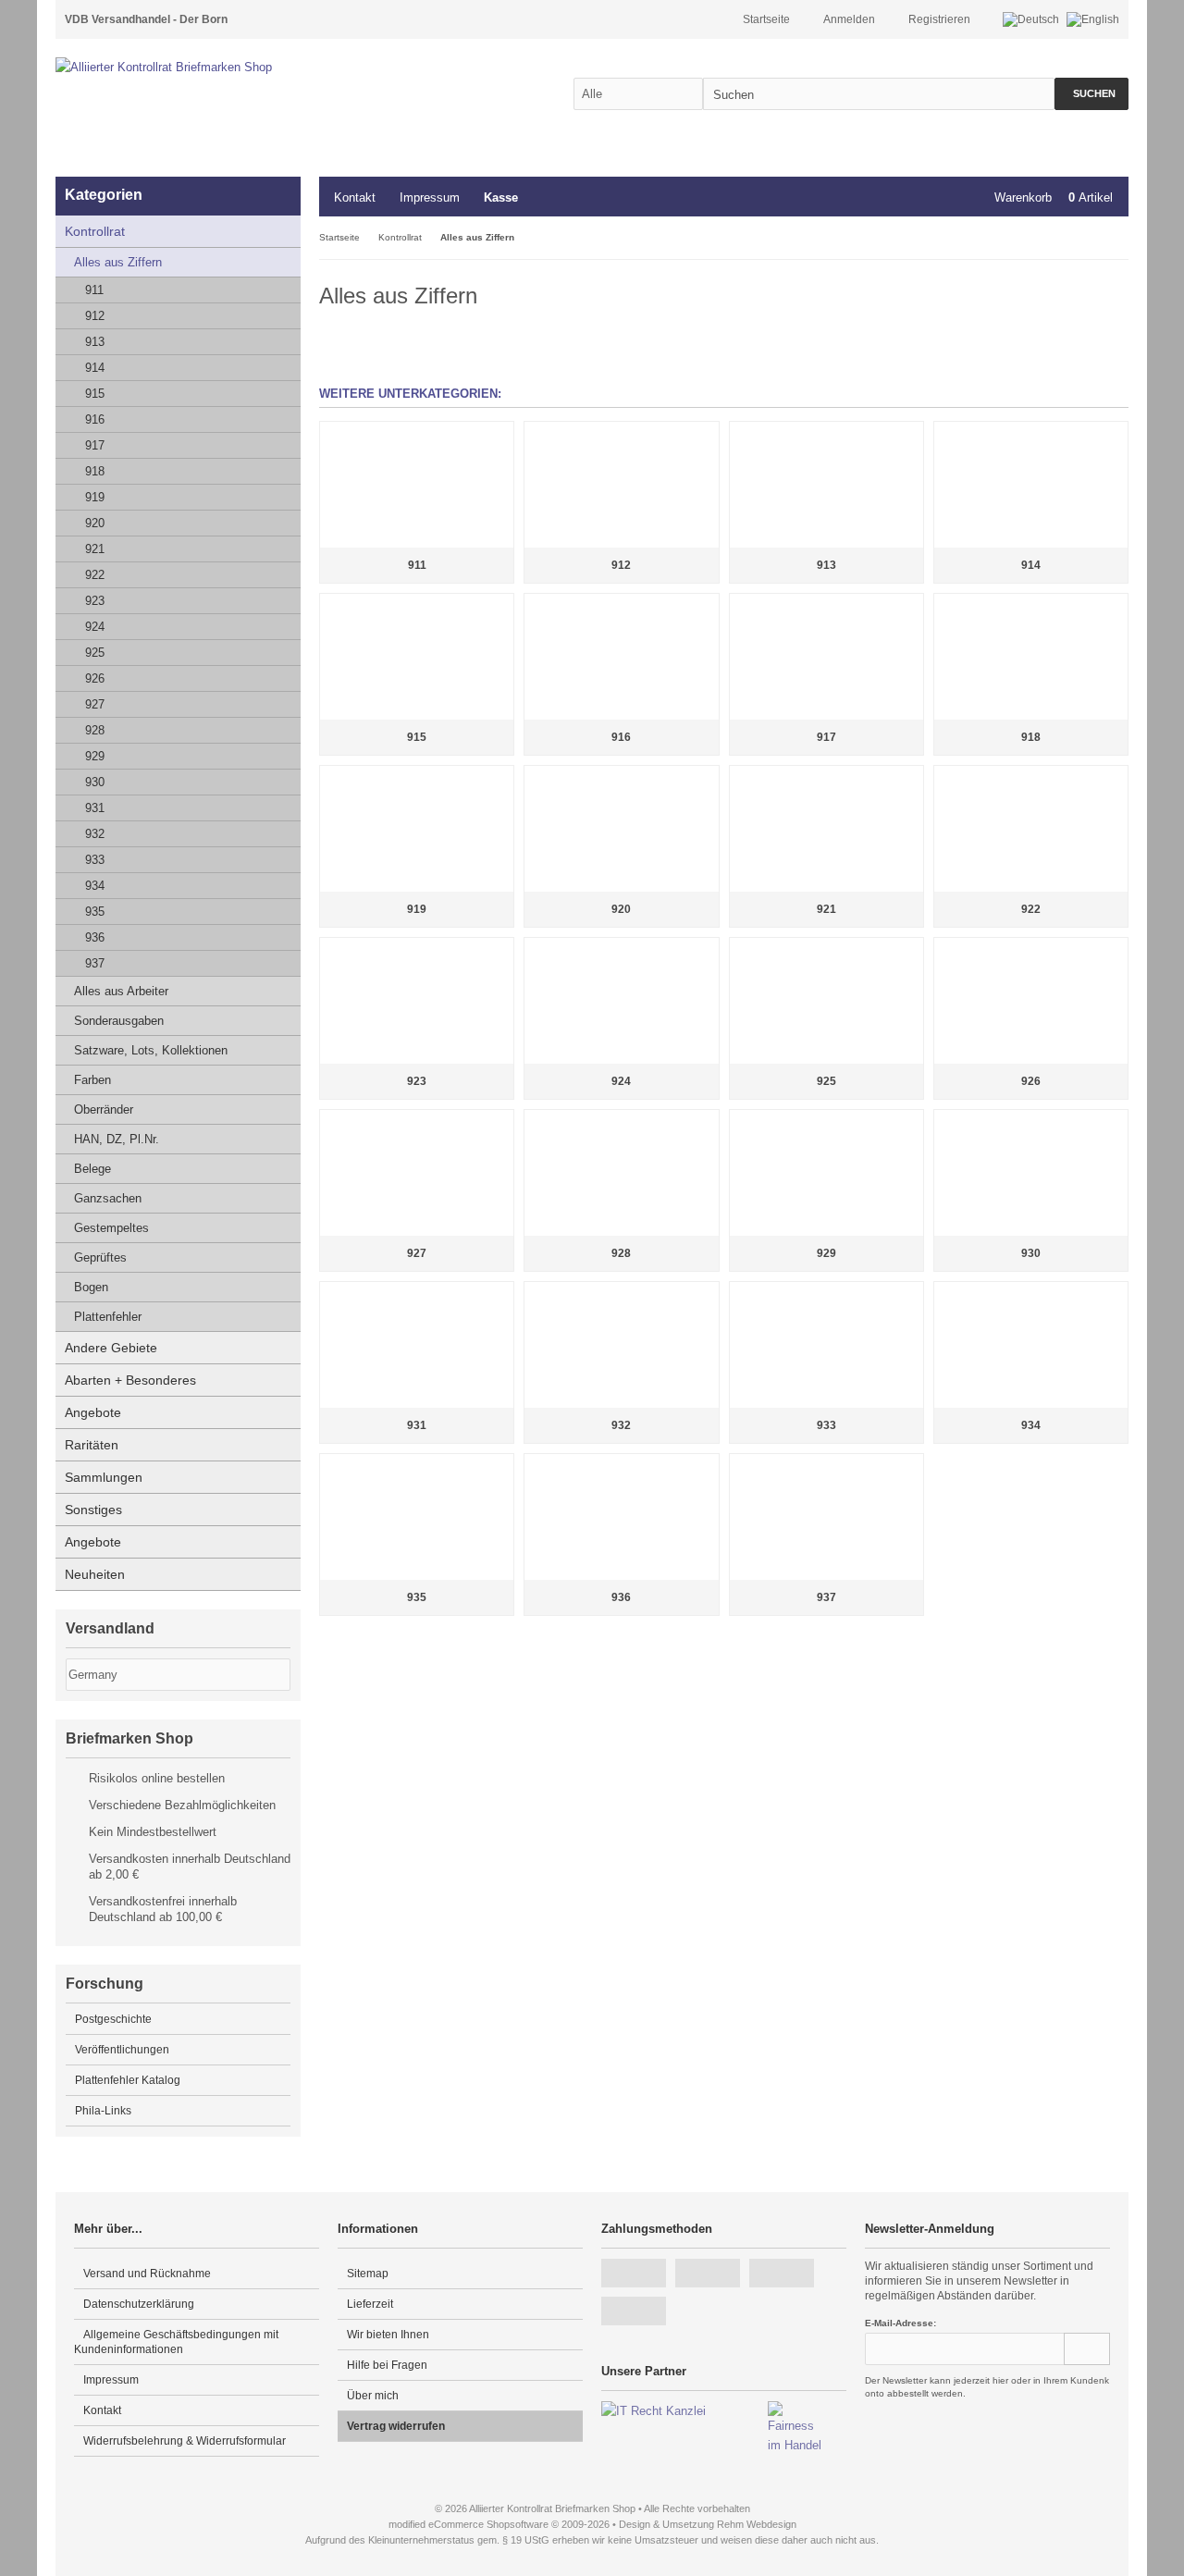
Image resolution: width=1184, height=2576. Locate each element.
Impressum (430, 197)
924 (95, 627)
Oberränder (104, 1109)
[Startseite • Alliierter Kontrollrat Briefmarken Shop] (203, 67)
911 (94, 290)
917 (95, 445)
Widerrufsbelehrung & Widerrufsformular (185, 2441)
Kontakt (355, 197)
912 (95, 316)
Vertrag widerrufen (396, 2426)
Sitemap (368, 2274)
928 (95, 730)
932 (95, 834)
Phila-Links (103, 2111)
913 (95, 342)
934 (95, 886)
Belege (92, 1169)
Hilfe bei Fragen (387, 2365)
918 (95, 471)
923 (95, 601)
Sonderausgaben (119, 1021)
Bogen (91, 1287)
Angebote (93, 1412)
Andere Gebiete (111, 1348)
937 (95, 963)
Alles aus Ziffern (118, 262)
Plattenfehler (108, 1317)
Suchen (1091, 94)
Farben (92, 1080)
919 (95, 497)
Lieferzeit (370, 2304)
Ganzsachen (108, 1198)
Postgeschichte (113, 2019)
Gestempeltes (111, 1228)
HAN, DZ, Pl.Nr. (117, 1139)
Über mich (373, 2396)
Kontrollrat (95, 231)
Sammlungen (104, 1477)
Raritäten (92, 1445)
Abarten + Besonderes (130, 1380)
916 (95, 419)
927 (95, 704)
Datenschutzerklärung (139, 2304)
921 (95, 549)
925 (95, 653)
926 (95, 678)
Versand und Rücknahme (147, 2274)
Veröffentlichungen (122, 2050)
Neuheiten (95, 1574)
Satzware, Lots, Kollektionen (151, 1050)
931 (95, 808)
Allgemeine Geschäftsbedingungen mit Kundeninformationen (176, 2342)
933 (95, 860)
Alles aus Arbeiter (121, 991)
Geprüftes (100, 1257)
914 (95, 368)
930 (95, 782)
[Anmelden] (1087, 2349)
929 (95, 756)
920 (95, 523)
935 (95, 912)
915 (95, 394)
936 (95, 937)
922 (95, 575)
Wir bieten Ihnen (388, 2335)
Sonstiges (93, 1510)
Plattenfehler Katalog (128, 2080)
